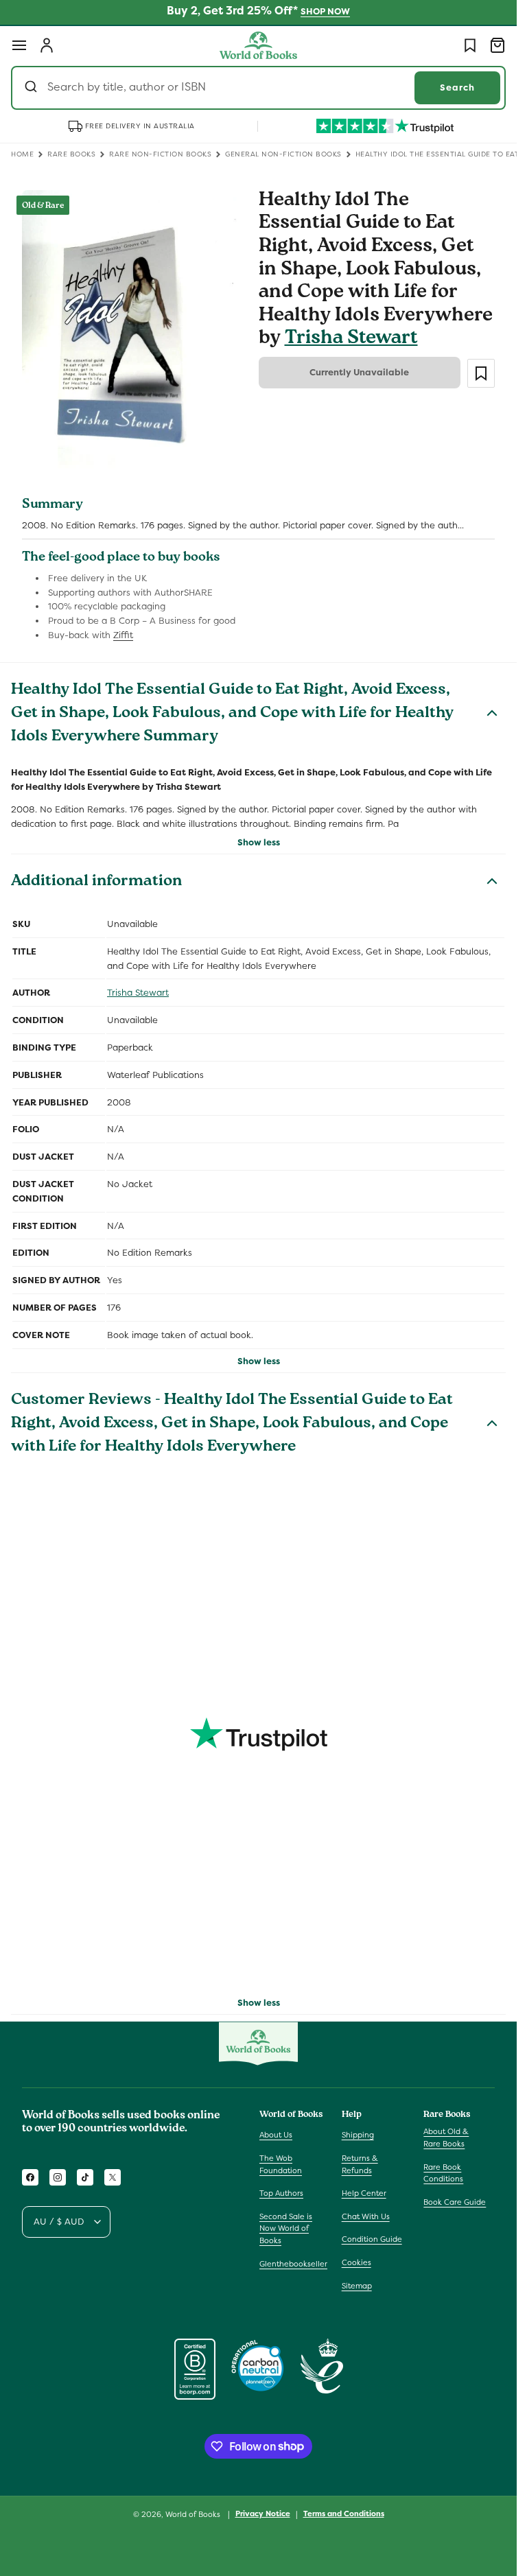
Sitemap (357, 2286)
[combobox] (258, 88)
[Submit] (33, 88)
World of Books (194, 2514)
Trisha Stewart (351, 339)
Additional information (96, 882)
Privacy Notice (263, 2514)
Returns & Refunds (360, 2164)
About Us (276, 2135)
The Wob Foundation (281, 2164)
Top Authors (281, 2193)
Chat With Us (366, 2216)
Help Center (364, 2193)
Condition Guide (372, 2239)
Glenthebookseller (293, 2264)
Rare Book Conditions (443, 2173)
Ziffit (123, 635)
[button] (19, 45)
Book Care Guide (455, 2202)
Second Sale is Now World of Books (286, 2228)
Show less (259, 842)
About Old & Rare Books (446, 2138)
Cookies (356, 2262)
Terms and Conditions (344, 2514)
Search (457, 87)
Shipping (358, 2135)
